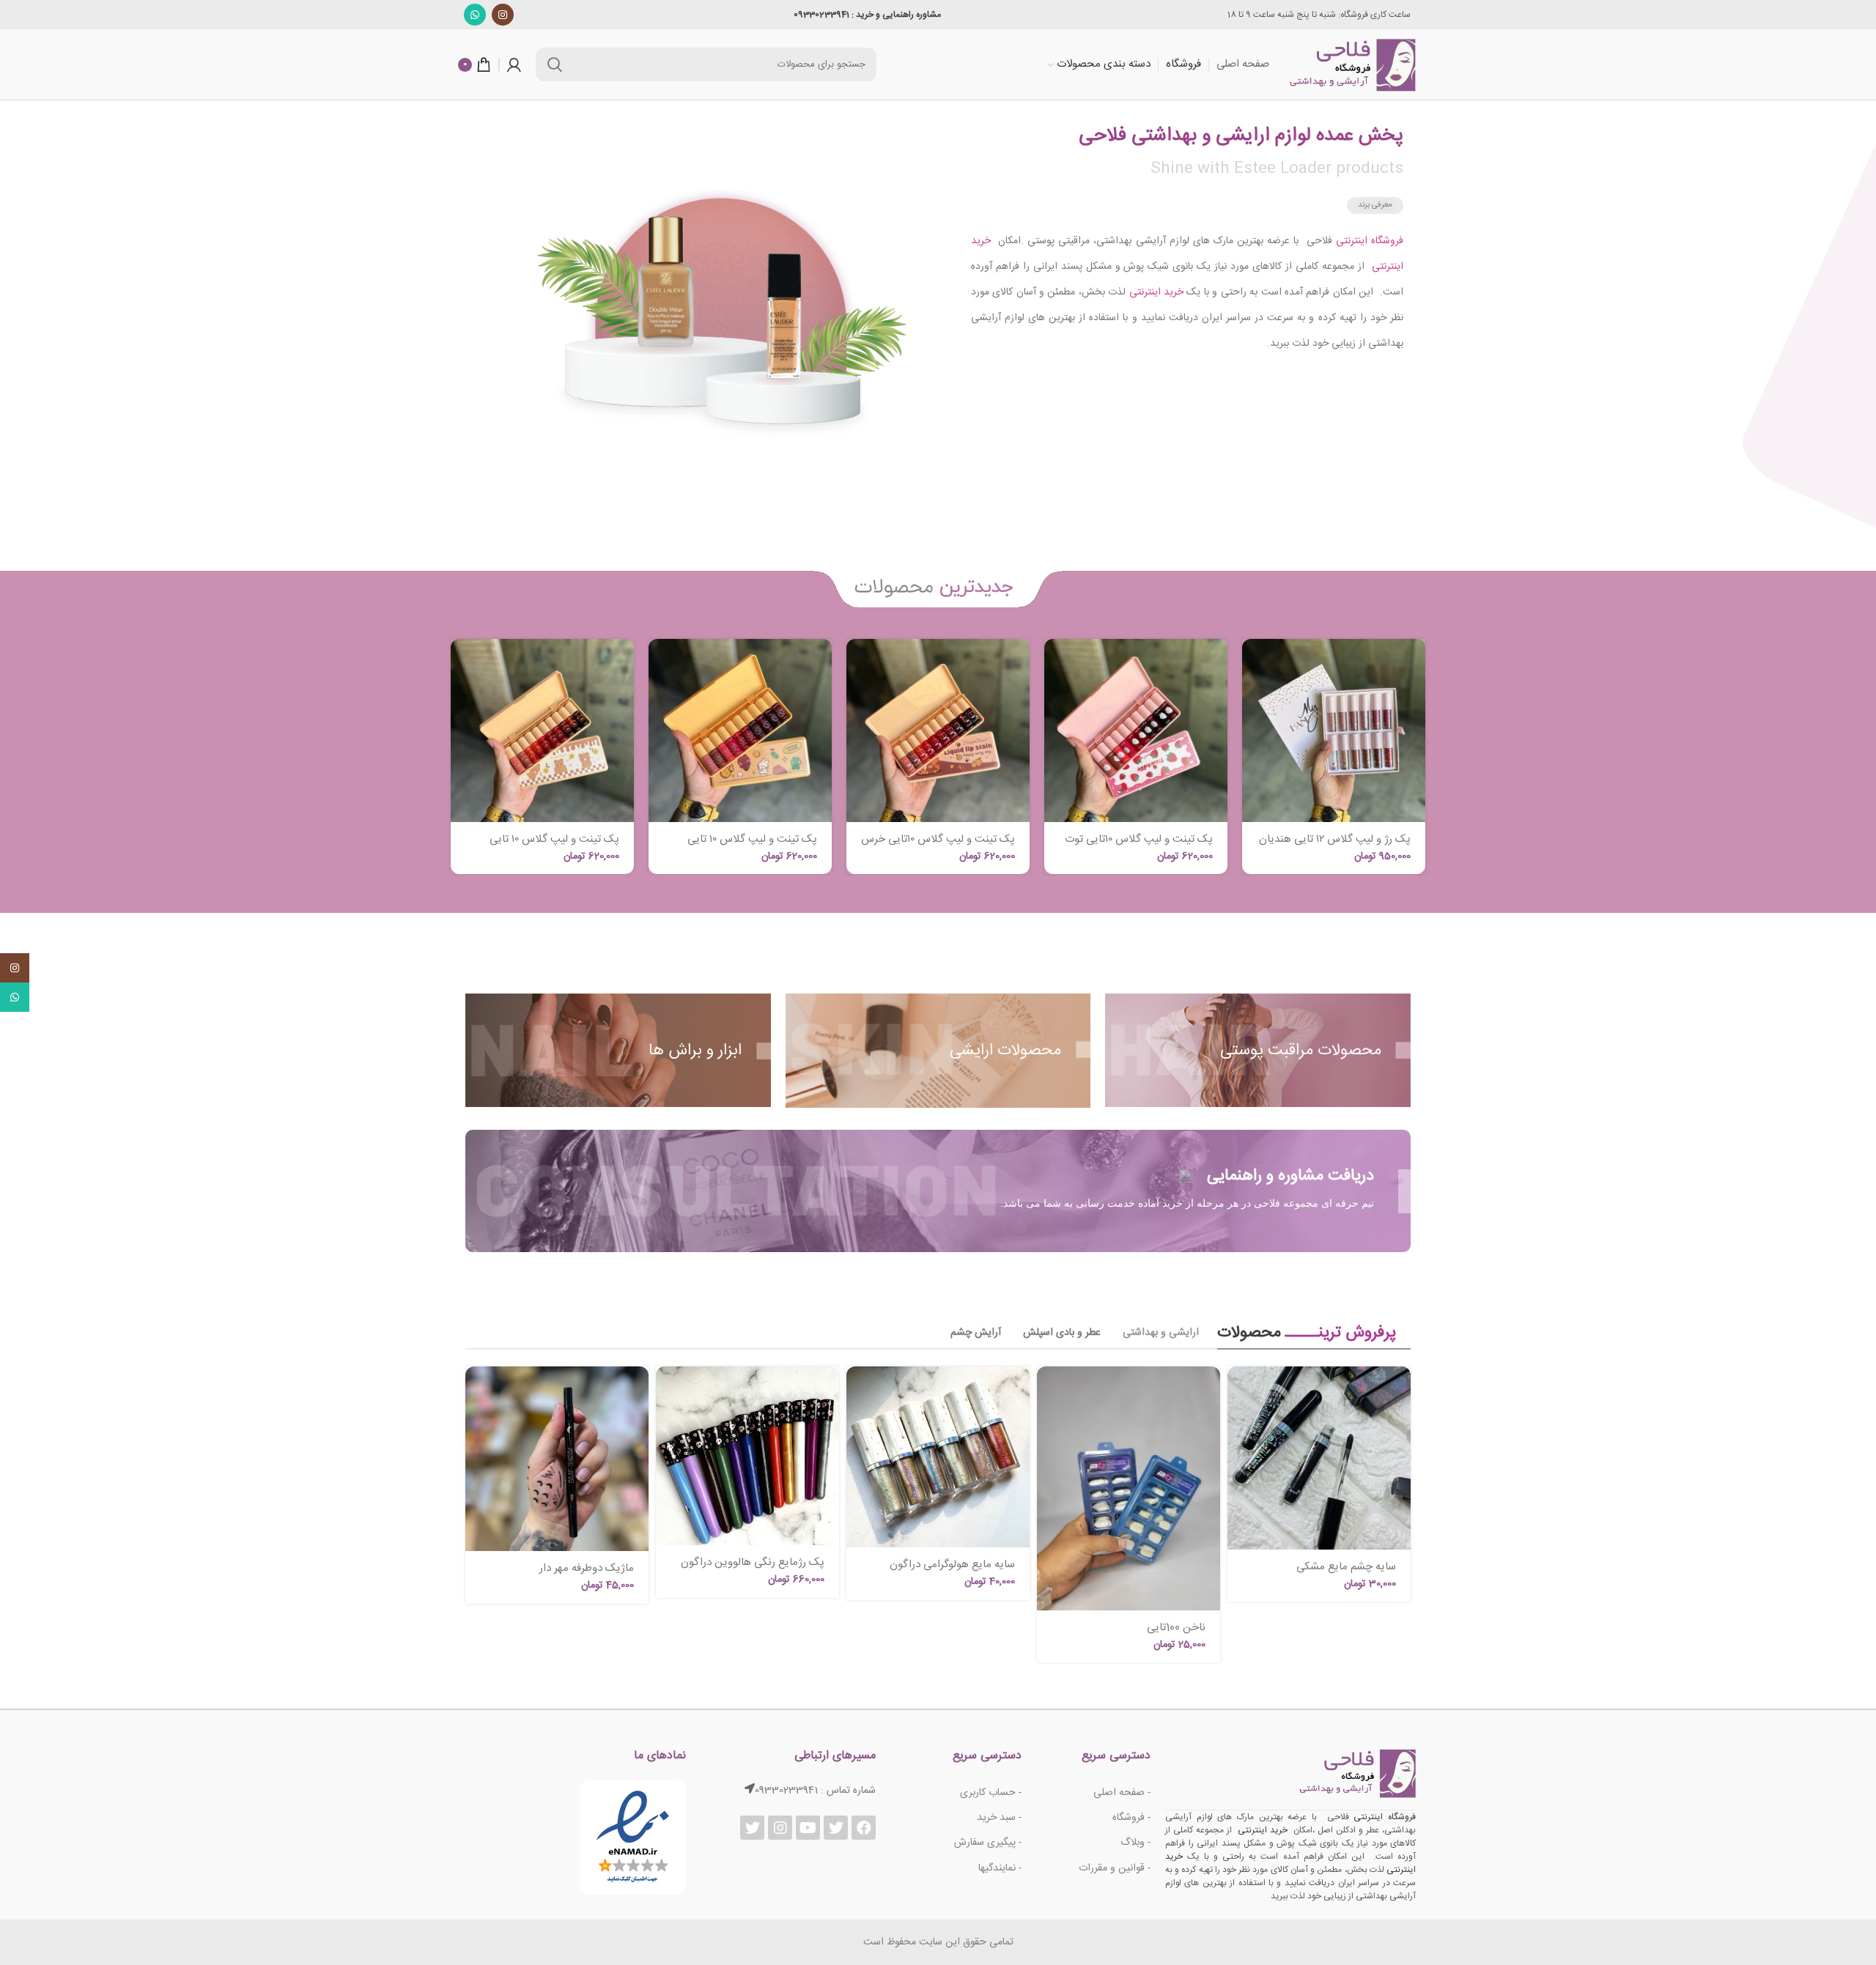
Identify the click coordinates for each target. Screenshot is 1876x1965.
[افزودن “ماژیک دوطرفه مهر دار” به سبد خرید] (476, 1390)
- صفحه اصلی (1122, 1793)
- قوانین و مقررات (1115, 1868)
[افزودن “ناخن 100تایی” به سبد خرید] (1048, 1390)
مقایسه (1253, 729)
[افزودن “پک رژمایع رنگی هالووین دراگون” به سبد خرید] (667, 1390)
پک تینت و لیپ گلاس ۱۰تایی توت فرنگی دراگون (1139, 846)
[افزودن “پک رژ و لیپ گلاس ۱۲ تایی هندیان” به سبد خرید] (1253, 663)
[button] (1375, 206)
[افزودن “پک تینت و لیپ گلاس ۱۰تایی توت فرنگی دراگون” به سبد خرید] (1055, 663)
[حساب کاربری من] (514, 64)
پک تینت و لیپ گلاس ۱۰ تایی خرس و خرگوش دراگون (752, 846)
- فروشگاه (1131, 1818)
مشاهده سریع (1253, 696)
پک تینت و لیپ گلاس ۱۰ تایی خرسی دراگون (554, 846)
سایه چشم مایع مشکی (1346, 1567)
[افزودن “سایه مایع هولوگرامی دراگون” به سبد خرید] (857, 1390)
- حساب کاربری (991, 1793)
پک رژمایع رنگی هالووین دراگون (753, 1562)
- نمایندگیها (1000, 1868)
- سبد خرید (999, 1818)
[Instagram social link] (503, 15)
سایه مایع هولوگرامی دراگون (952, 1565)
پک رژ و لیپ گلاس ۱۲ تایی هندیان (1335, 839)
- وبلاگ (1135, 1843)
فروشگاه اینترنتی (1368, 241)
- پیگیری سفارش (988, 1843)
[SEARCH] (555, 64)
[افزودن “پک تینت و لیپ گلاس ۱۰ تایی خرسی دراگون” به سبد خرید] (462, 663)
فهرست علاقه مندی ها (1253, 762)
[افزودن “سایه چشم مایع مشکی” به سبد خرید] (1238, 1390)
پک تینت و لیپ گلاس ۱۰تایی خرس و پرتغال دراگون (938, 846)
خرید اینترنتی (1155, 292)
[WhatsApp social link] (475, 15)
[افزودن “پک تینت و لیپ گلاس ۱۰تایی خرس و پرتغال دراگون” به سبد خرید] (857, 663)
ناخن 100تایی (1176, 1628)
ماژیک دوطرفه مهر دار (587, 1568)
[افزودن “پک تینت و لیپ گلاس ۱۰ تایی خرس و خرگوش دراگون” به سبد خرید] (660, 663)
